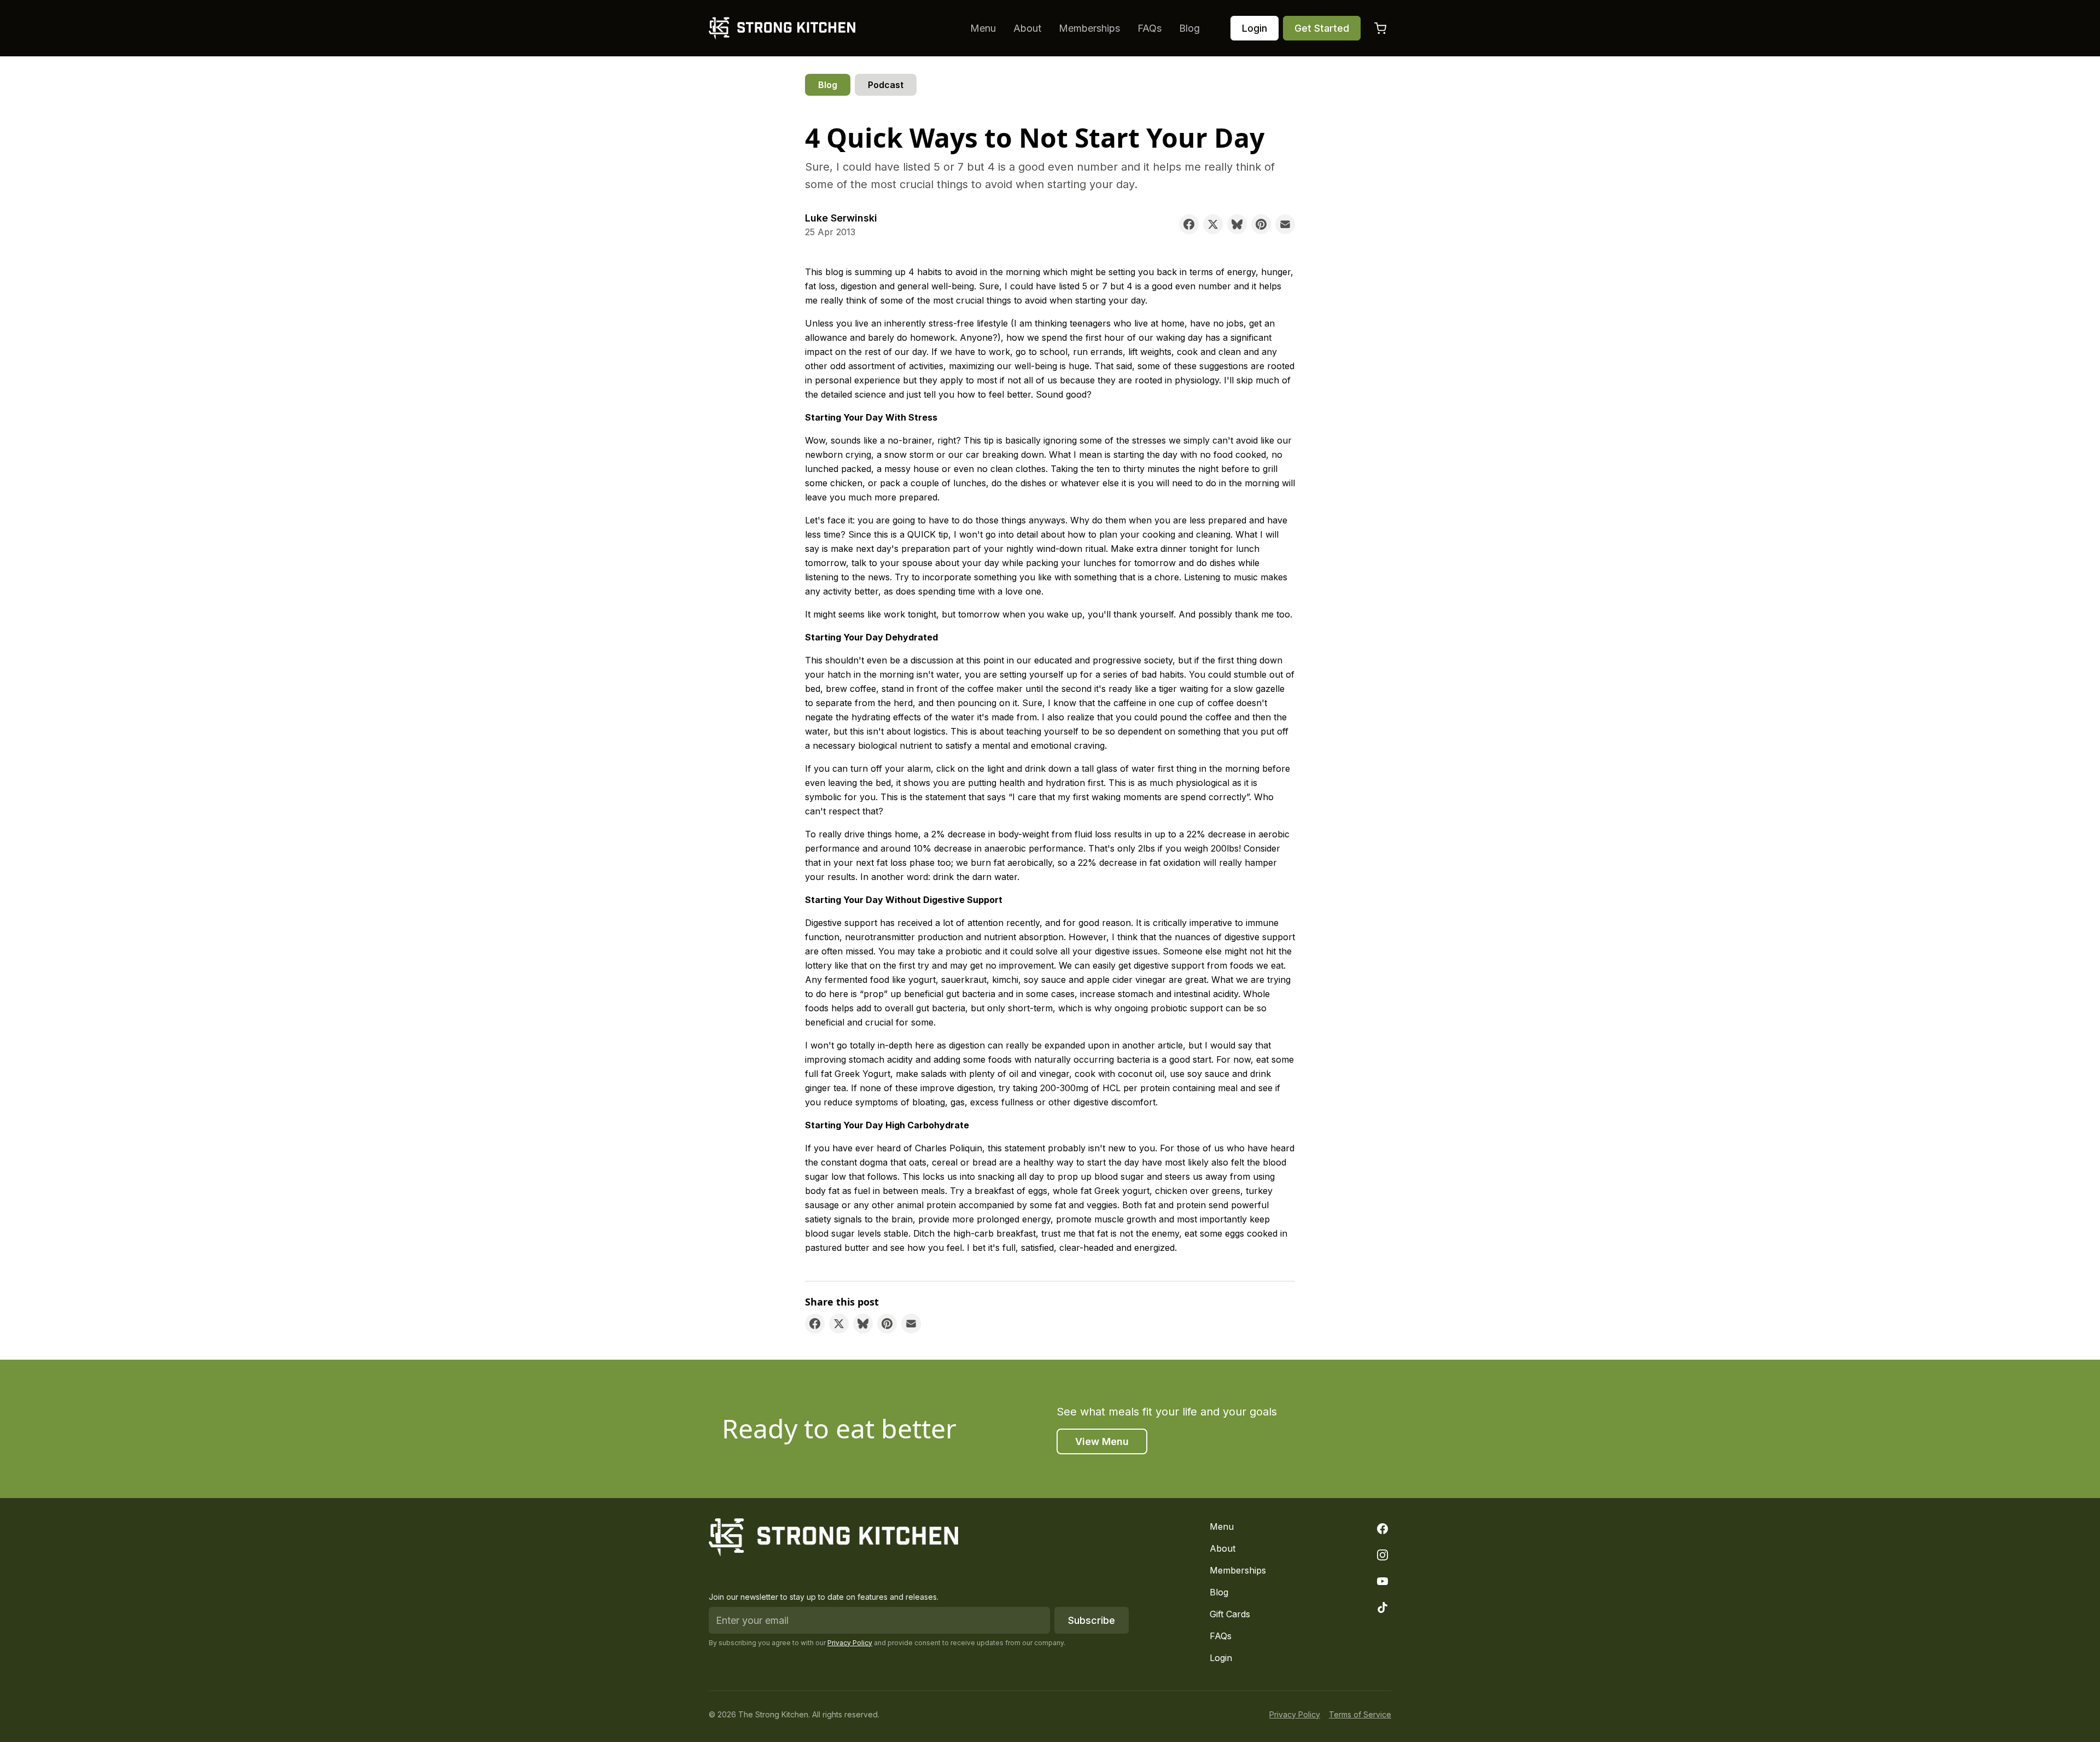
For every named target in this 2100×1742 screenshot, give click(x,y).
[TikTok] (1382, 1607)
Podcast (886, 85)
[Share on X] (1213, 224)
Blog (1189, 28)
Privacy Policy (850, 1643)
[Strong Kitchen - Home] (782, 28)
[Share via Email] (1285, 224)
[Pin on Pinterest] (1261, 224)
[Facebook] (1382, 1529)
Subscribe (1092, 1620)
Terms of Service (1360, 1714)
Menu (983, 28)
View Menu (1102, 1441)
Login (1255, 28)
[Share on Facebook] (1189, 224)
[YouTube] (1382, 1581)
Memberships (1089, 28)
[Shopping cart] (1380, 28)
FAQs (1150, 28)
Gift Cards (1230, 1614)
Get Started (1322, 28)
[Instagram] (1382, 1555)
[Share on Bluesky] (1237, 224)
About (1027, 28)
